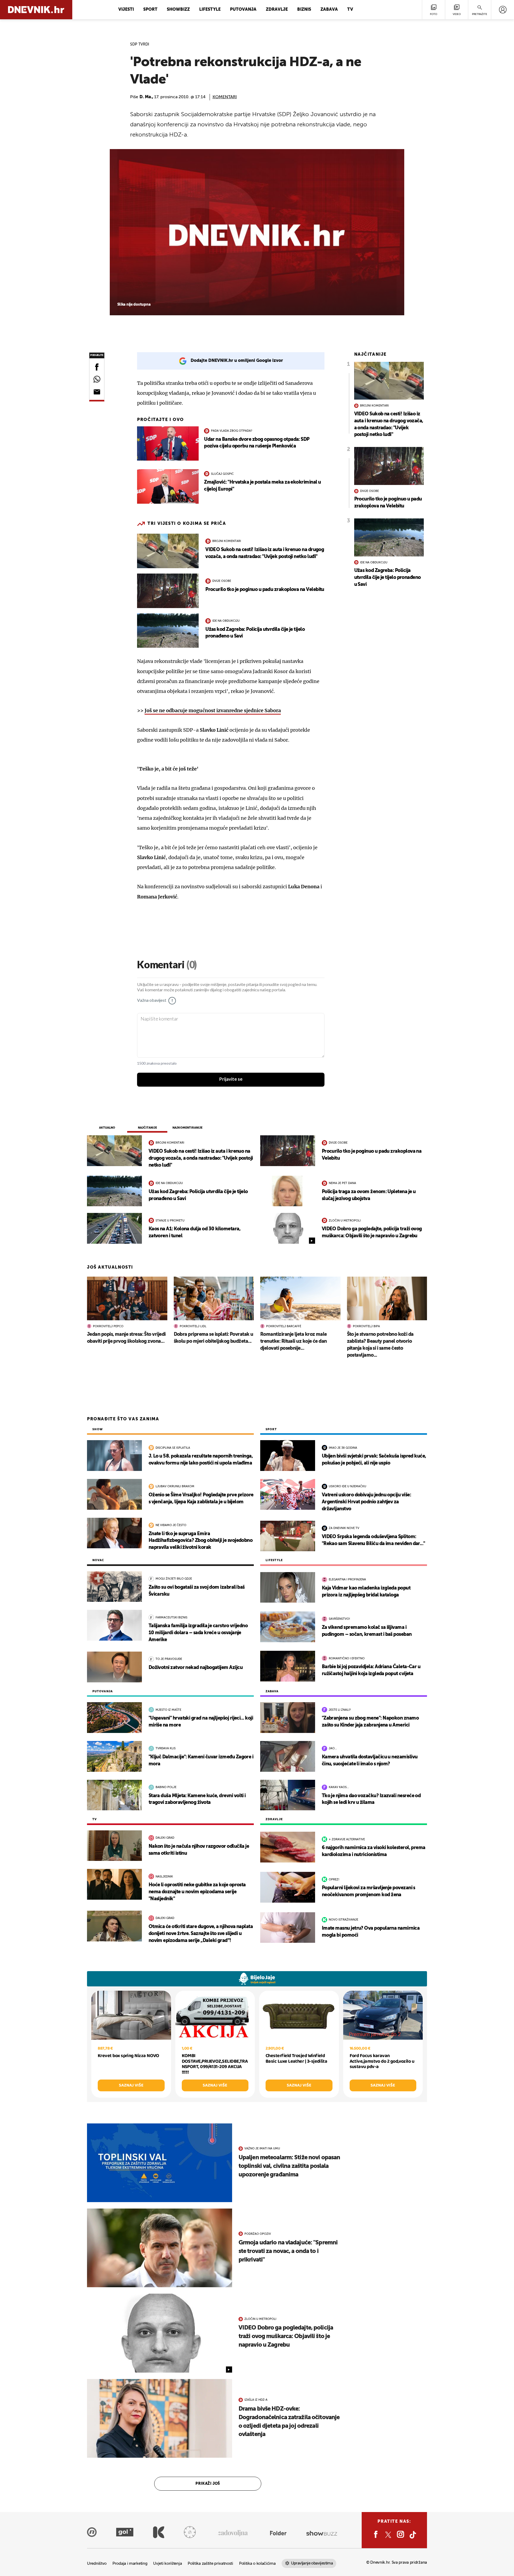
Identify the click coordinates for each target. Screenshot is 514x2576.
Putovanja (243, 10)
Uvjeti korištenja (167, 2564)
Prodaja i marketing (130, 2564)
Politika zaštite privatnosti (210, 2564)
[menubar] (503, 10)
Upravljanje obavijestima (312, 2563)
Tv (350, 10)
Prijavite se (231, 1079)
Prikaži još (208, 2484)
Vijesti (126, 10)
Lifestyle (210, 10)
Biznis (304, 10)
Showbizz (178, 10)
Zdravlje (277, 10)
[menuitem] (503, 10)
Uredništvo (97, 2564)
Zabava (329, 10)
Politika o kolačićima (257, 2564)
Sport (150, 10)
